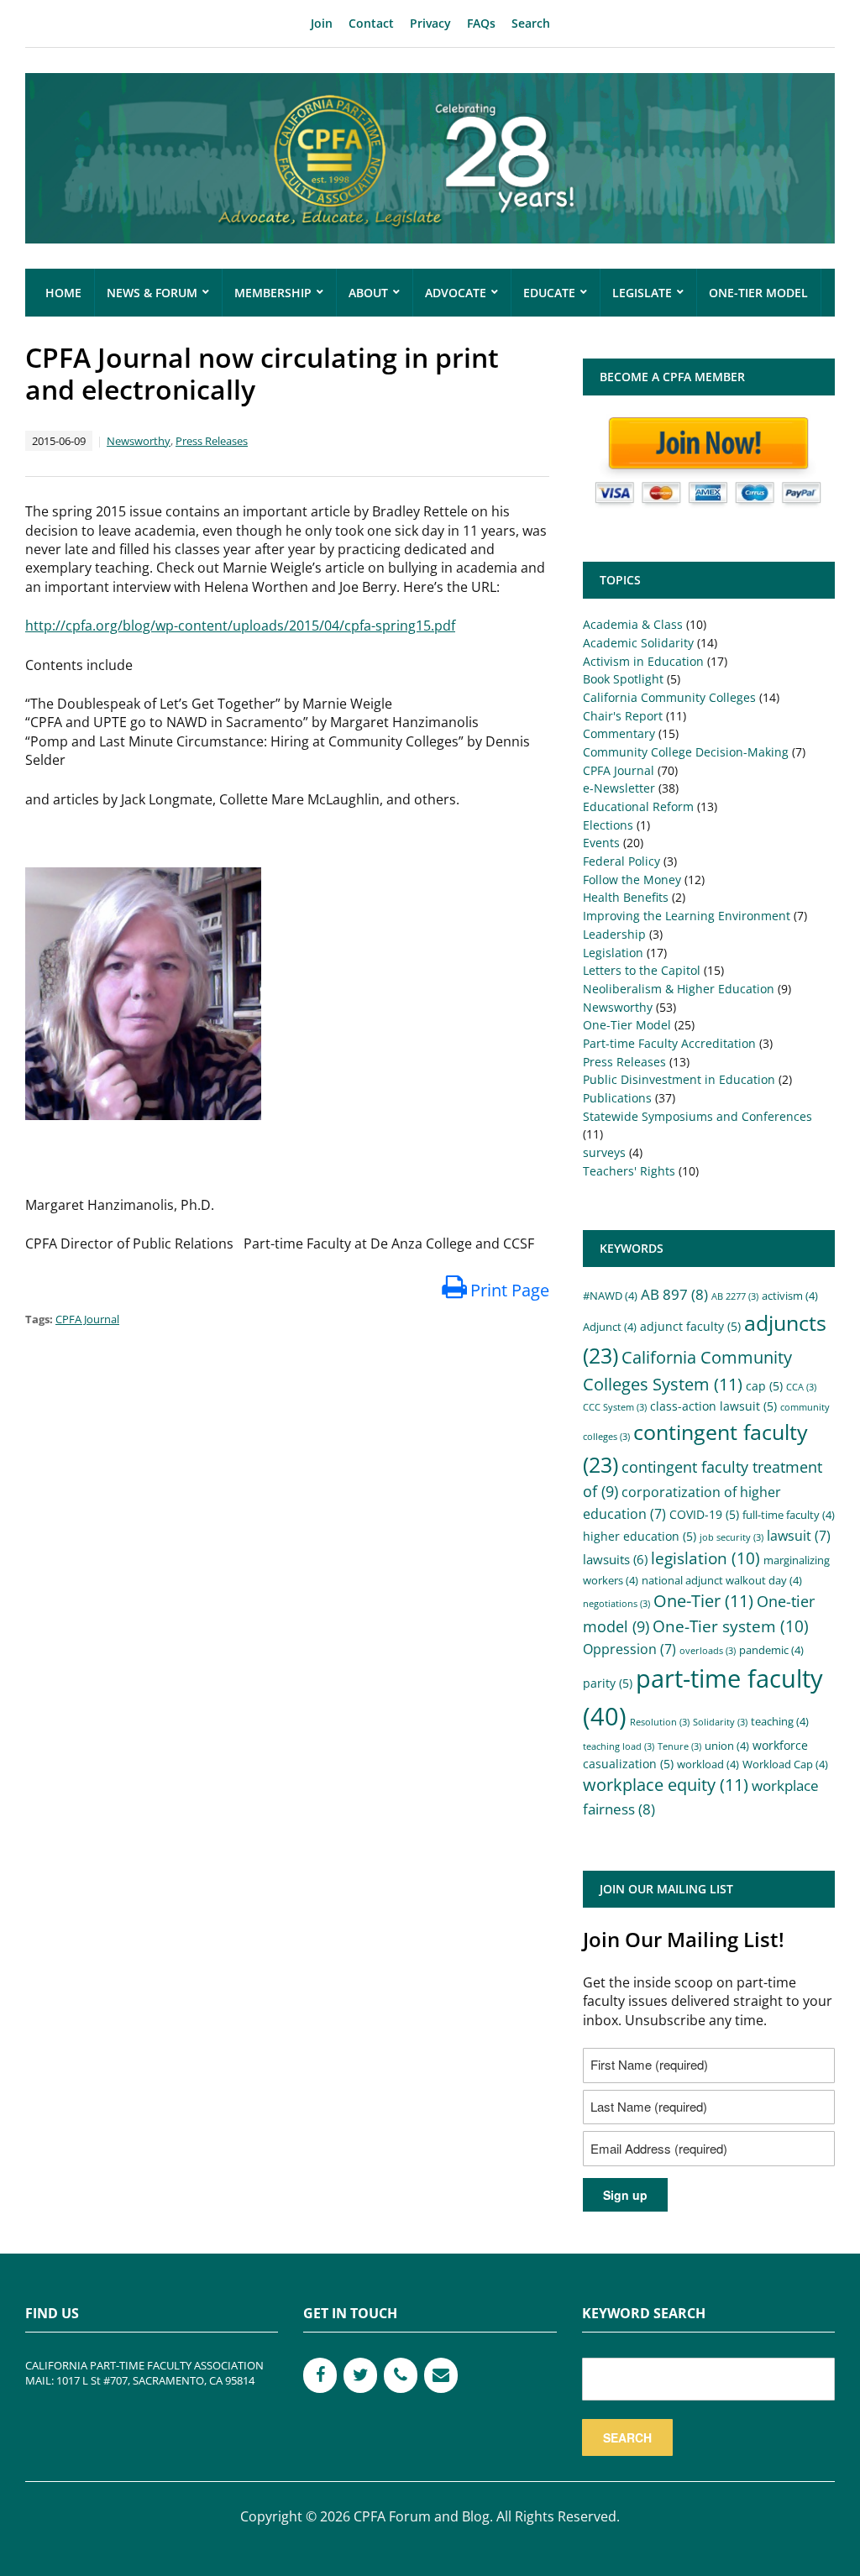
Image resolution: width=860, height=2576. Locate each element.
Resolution (660, 1722)
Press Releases (212, 441)
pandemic (771, 1650)
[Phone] (401, 2375)
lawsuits (615, 1559)
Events (601, 843)
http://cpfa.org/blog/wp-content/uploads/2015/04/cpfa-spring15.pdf (240, 626)
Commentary (619, 733)
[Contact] (441, 2375)
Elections (608, 825)
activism (790, 1296)
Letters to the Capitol (642, 970)
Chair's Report (623, 716)
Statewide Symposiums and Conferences (697, 1116)
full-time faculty (789, 1515)
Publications (617, 1098)
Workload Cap (785, 1764)
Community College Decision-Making (686, 752)
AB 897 (674, 1294)
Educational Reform (638, 806)
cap (764, 1386)
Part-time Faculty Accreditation (669, 1043)
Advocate (456, 293)
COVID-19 (704, 1514)
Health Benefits (626, 897)
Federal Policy (621, 861)
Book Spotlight (623, 679)
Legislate (642, 293)
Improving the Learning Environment (687, 916)
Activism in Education (643, 661)
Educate (549, 293)
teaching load (619, 1746)
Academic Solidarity (638, 643)
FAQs (481, 23)
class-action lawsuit (713, 1406)
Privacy (430, 23)
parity (608, 1683)
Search (531, 23)
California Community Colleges (669, 697)
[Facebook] (320, 2375)
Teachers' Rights (629, 1171)
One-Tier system (731, 1626)
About (368, 293)
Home (63, 293)
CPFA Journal (87, 1319)
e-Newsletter (619, 788)
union (727, 1746)
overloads (708, 1651)
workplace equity (666, 1785)
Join (322, 23)
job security (732, 1537)
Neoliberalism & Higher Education (679, 989)
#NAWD (610, 1296)
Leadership (614, 934)
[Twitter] (360, 2375)
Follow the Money (632, 880)
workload (708, 1764)
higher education (640, 1536)
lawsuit (799, 1536)
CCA (801, 1387)
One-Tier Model (758, 293)
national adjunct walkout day (722, 1581)
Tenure (679, 1746)
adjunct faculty (690, 1326)
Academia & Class (633, 624)
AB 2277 (735, 1296)
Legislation (613, 953)
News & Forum (152, 293)
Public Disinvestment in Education (679, 1079)
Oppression (629, 1649)
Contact (371, 23)
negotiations (616, 1604)
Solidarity (720, 1722)
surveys (604, 1152)
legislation (705, 1558)
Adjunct (610, 1327)
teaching (780, 1722)
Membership (273, 293)
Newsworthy (139, 441)
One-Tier (703, 1601)
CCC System (615, 1407)
